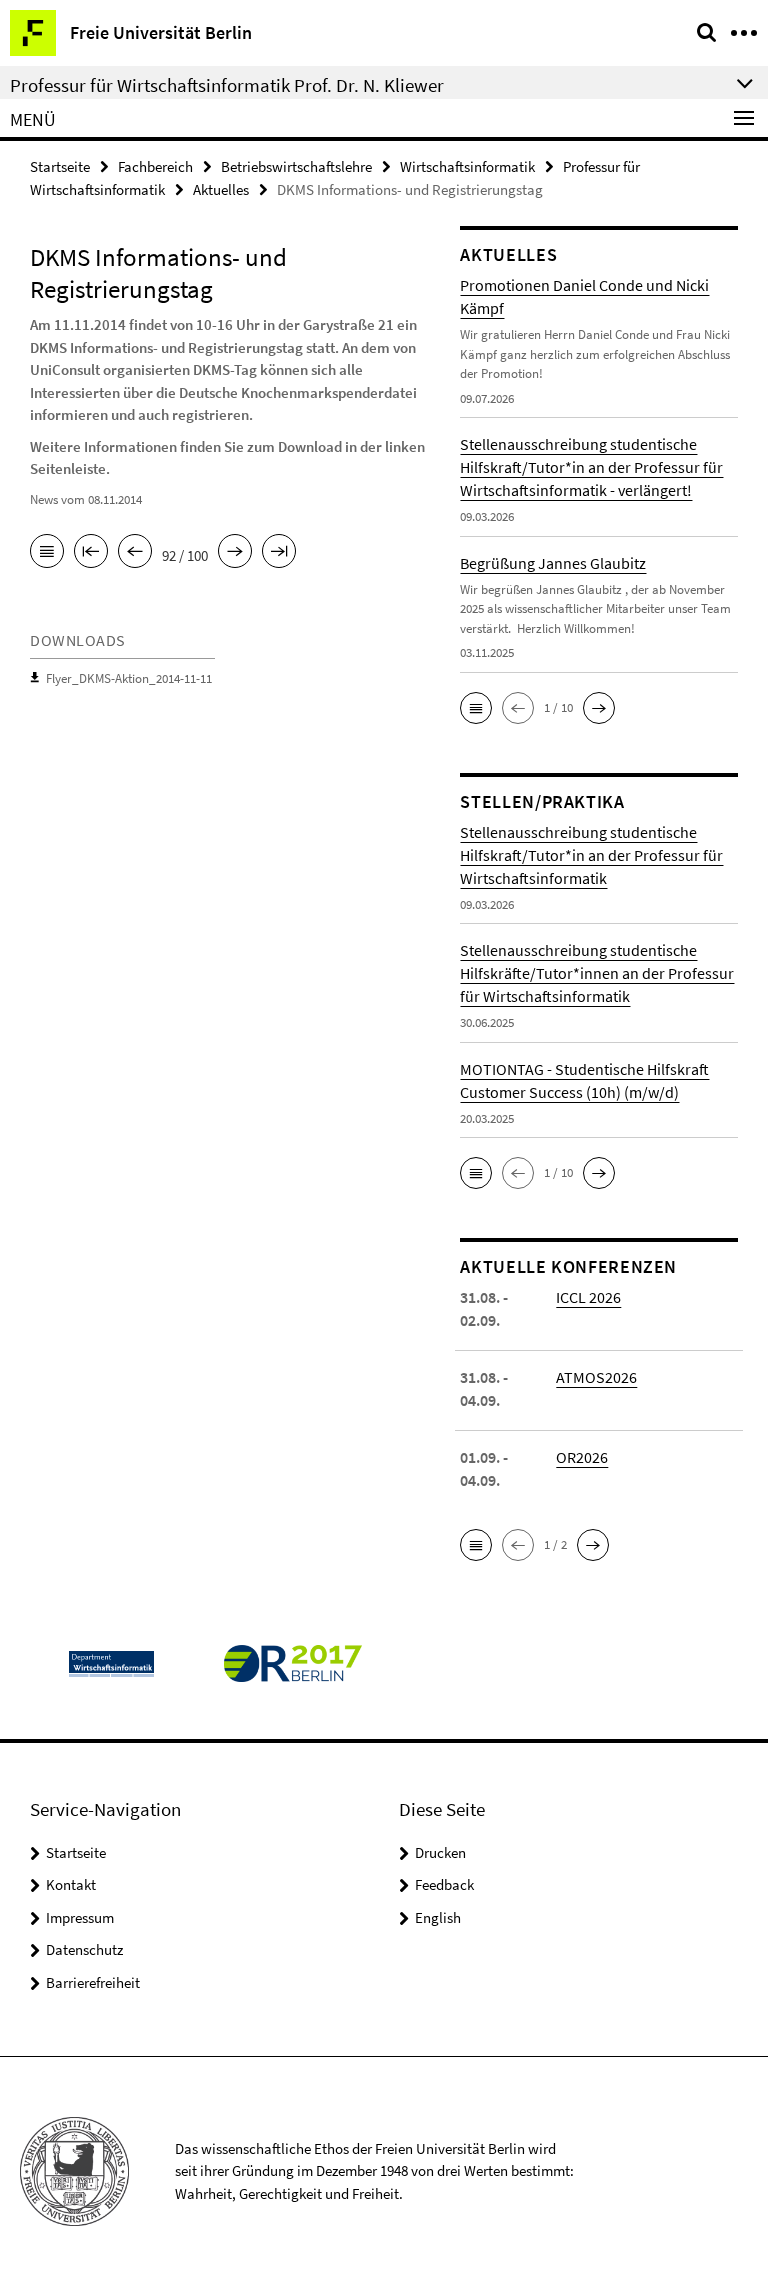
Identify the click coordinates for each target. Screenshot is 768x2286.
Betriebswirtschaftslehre (296, 166)
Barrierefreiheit (93, 1982)
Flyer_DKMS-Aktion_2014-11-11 (129, 678)
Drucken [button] (440, 1852)
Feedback (444, 1884)
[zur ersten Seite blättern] (91, 553)
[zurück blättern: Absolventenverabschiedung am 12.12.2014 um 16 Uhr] (135, 553)
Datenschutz (84, 1949)
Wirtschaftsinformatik (467, 166)
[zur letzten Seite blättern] (279, 553)
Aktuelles (221, 189)
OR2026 (582, 1457)
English (438, 1917)
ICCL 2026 (588, 1297)
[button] (476, 708)
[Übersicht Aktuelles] (47, 553)
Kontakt (71, 1884)
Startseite (60, 166)
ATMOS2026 (596, 1377)
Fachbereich (155, 166)
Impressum (80, 1917)
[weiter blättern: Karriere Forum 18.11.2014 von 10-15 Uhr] (235, 553)
